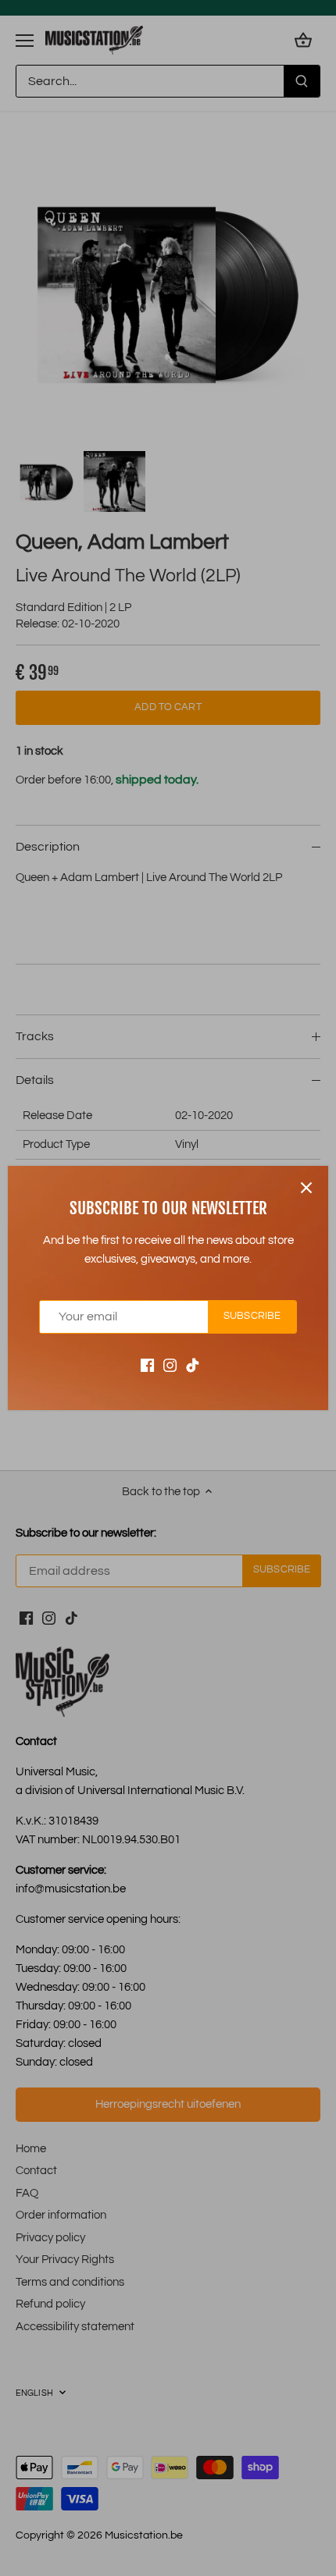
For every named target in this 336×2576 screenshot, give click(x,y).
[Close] (306, 1188)
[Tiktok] (193, 1365)
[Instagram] (170, 1365)
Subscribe (252, 1316)
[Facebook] (147, 1365)
